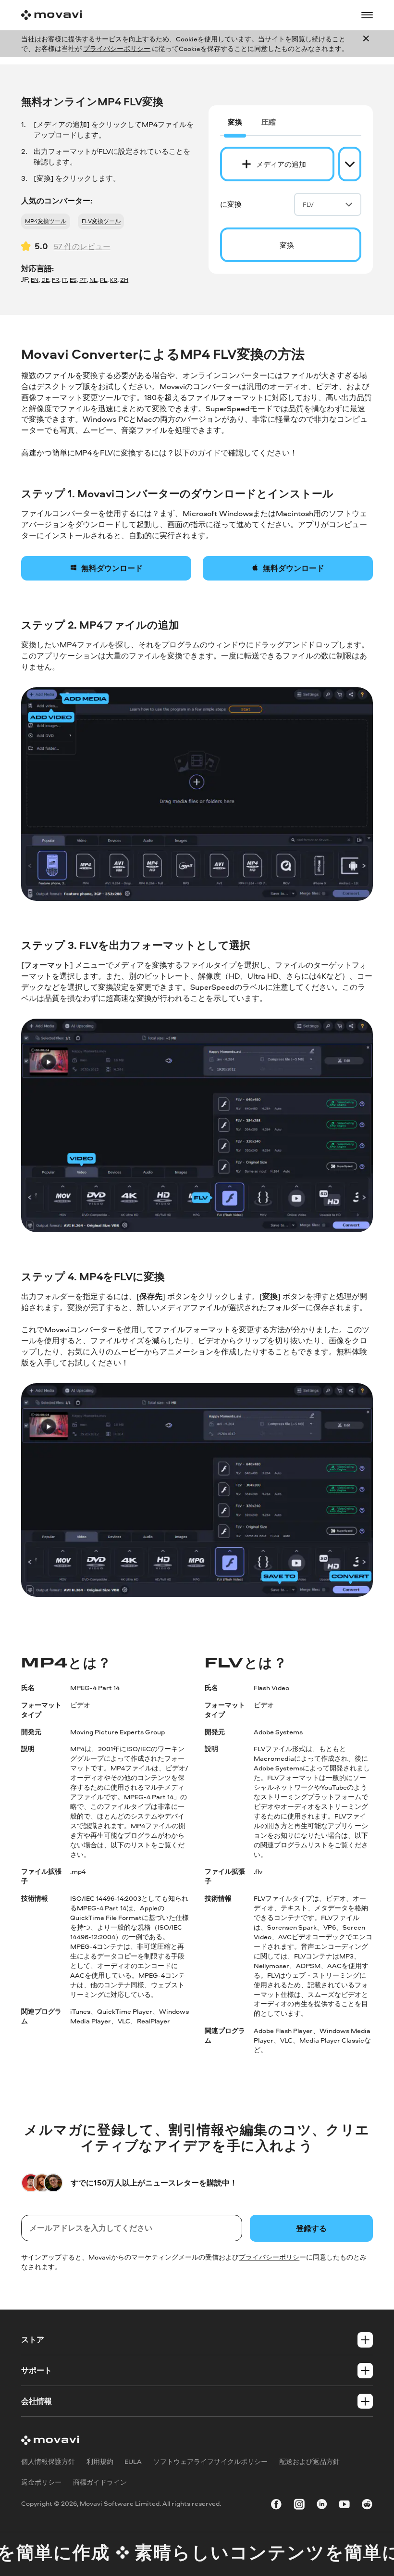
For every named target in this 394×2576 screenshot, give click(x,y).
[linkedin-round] (322, 2505)
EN (35, 280)
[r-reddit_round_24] (367, 2505)
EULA (133, 2461)
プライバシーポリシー (117, 48)
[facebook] (276, 2505)
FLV (308, 204)
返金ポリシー (41, 2482)
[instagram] (299, 2505)
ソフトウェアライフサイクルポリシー (210, 2461)
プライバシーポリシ (269, 2257)
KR (114, 280)
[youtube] (345, 2505)
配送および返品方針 (309, 2461)
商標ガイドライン (100, 2482)
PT (83, 280)
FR (55, 280)
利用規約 (100, 2461)
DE (45, 280)
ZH (124, 280)
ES (73, 280)
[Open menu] (367, 15)
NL (93, 280)
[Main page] (51, 15)
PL (104, 280)
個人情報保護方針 (48, 2461)
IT (64, 280)
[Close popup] (366, 44)
